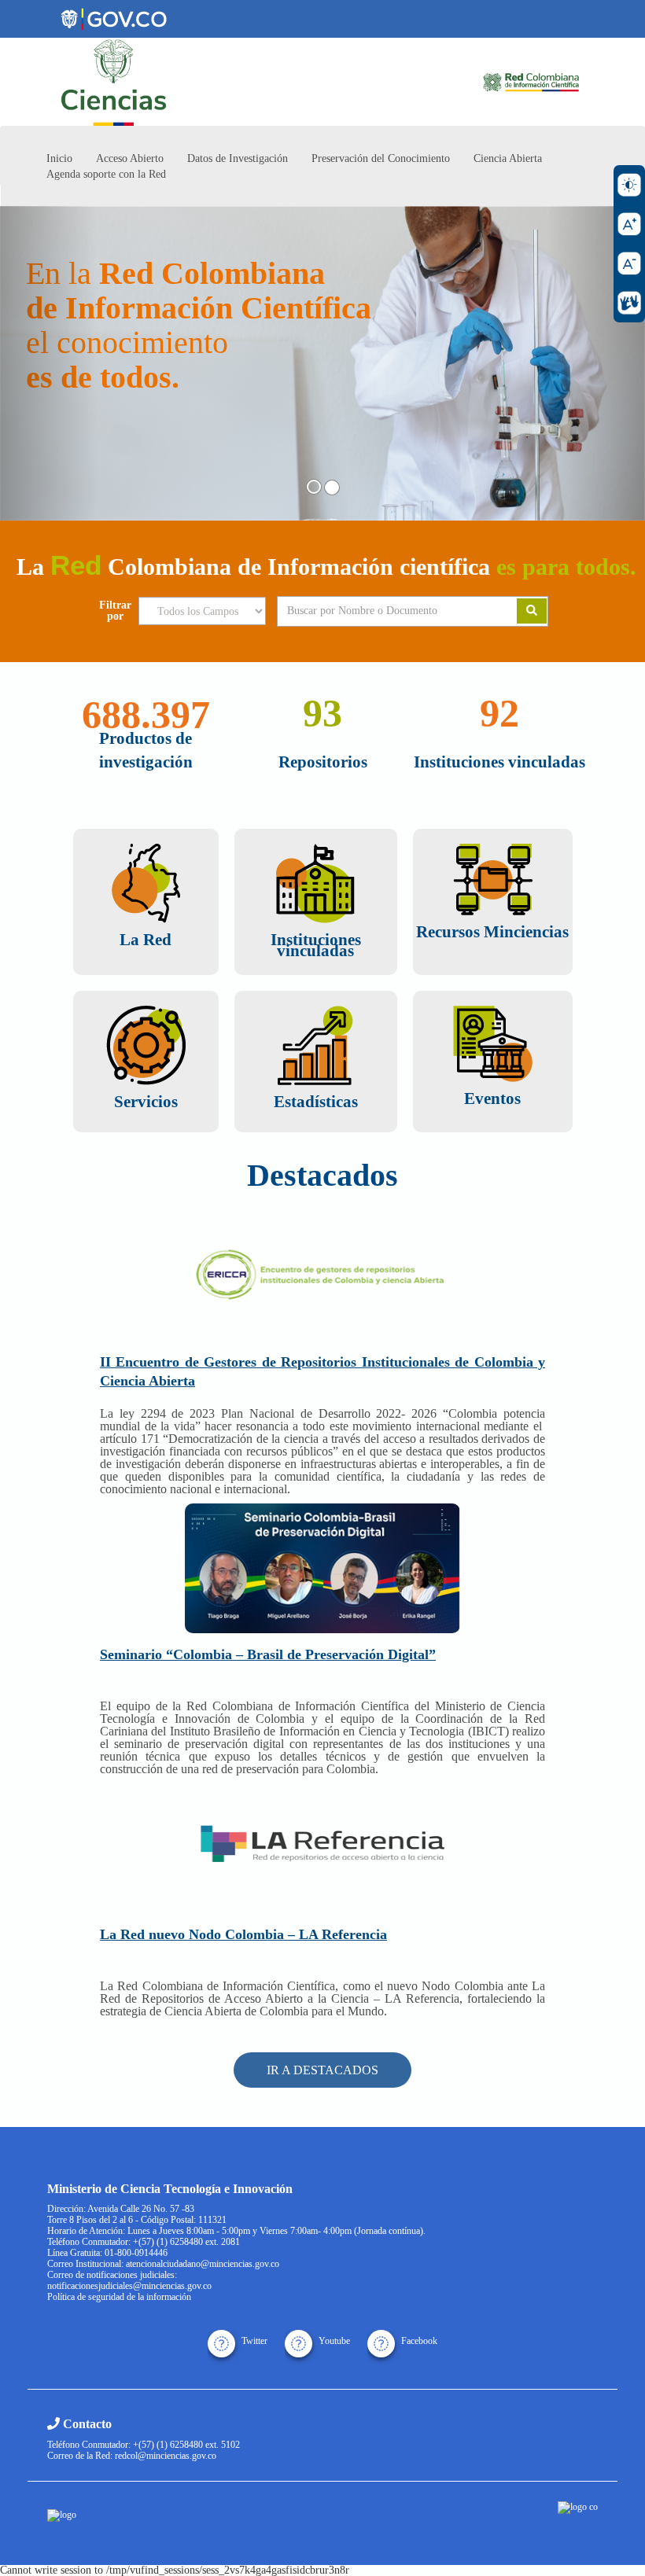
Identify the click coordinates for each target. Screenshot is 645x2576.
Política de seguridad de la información (119, 2297)
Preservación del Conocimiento (381, 158)
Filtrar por (115, 611)
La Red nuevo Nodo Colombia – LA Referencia (243, 1934)
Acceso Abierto (130, 158)
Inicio (59, 158)
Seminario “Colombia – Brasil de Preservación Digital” (268, 1654)
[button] (48, 363)
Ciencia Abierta (508, 158)
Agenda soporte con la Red (106, 174)
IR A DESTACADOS (322, 2070)
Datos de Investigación (238, 158)
